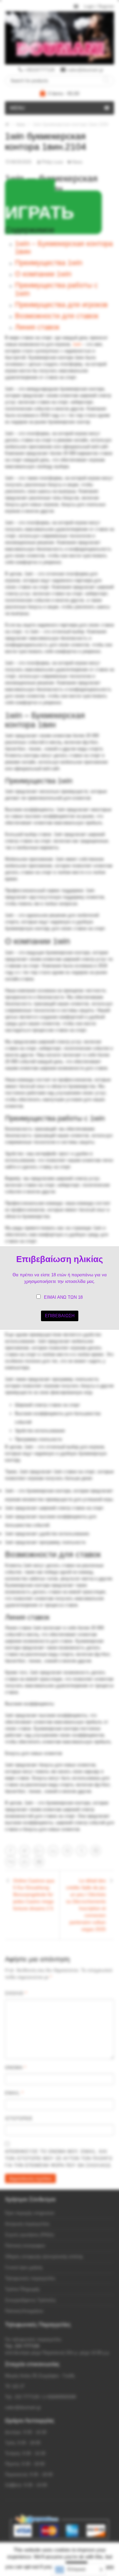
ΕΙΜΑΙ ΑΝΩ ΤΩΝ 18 (63, 1297)
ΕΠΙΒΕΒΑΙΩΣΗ (60, 1316)
